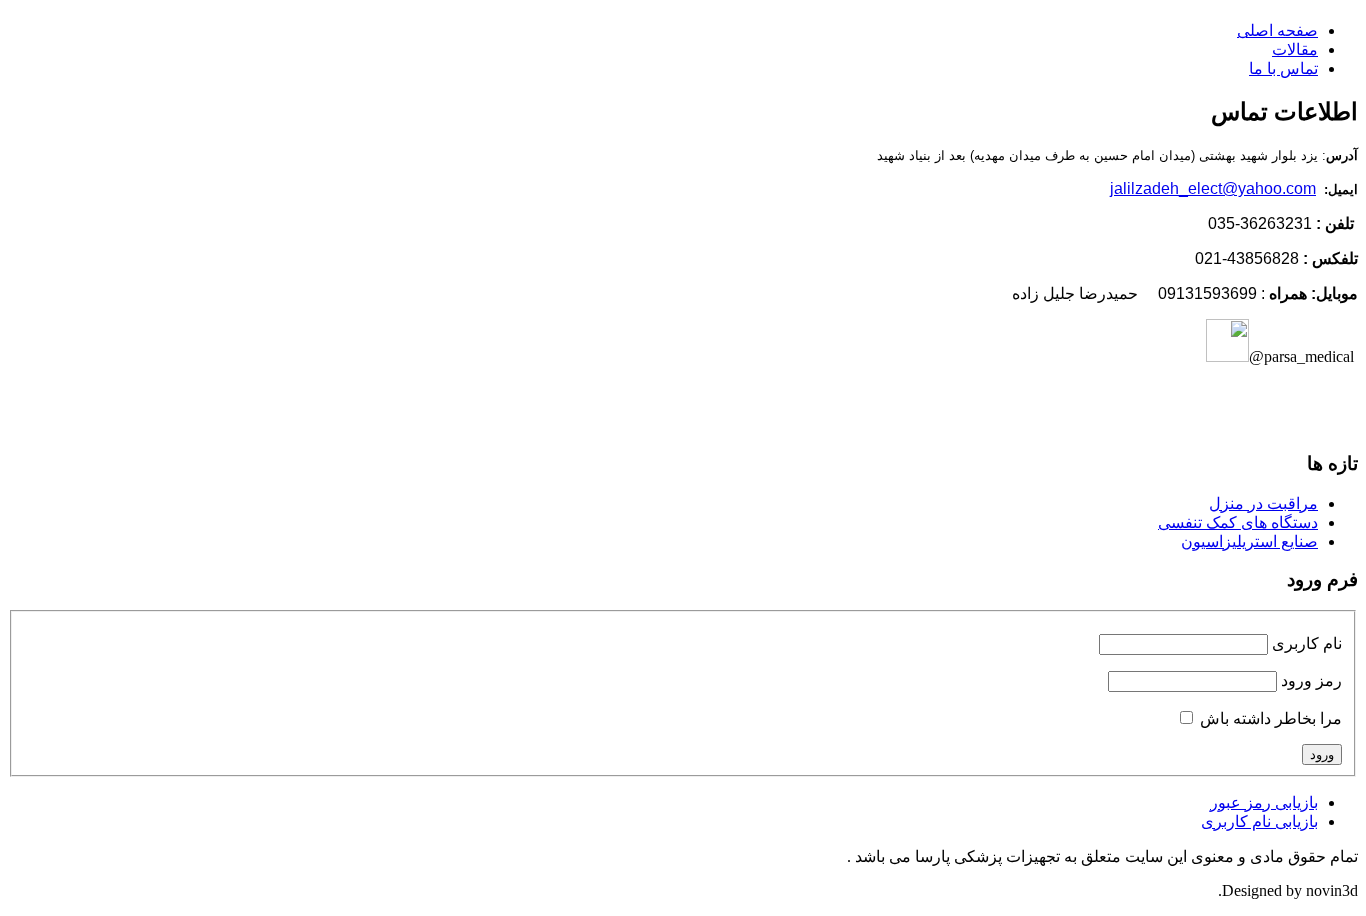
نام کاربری (1307, 643)
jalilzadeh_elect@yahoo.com (1213, 188)
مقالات (1295, 49)
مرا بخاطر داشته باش (1271, 718)
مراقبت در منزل (1263, 503)
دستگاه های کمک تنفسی (1238, 522)
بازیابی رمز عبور (1264, 802)
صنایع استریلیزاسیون (1249, 541)
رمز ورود (1311, 680)
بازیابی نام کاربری (1259, 821)
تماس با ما (1283, 68)
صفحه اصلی (1277, 30)
